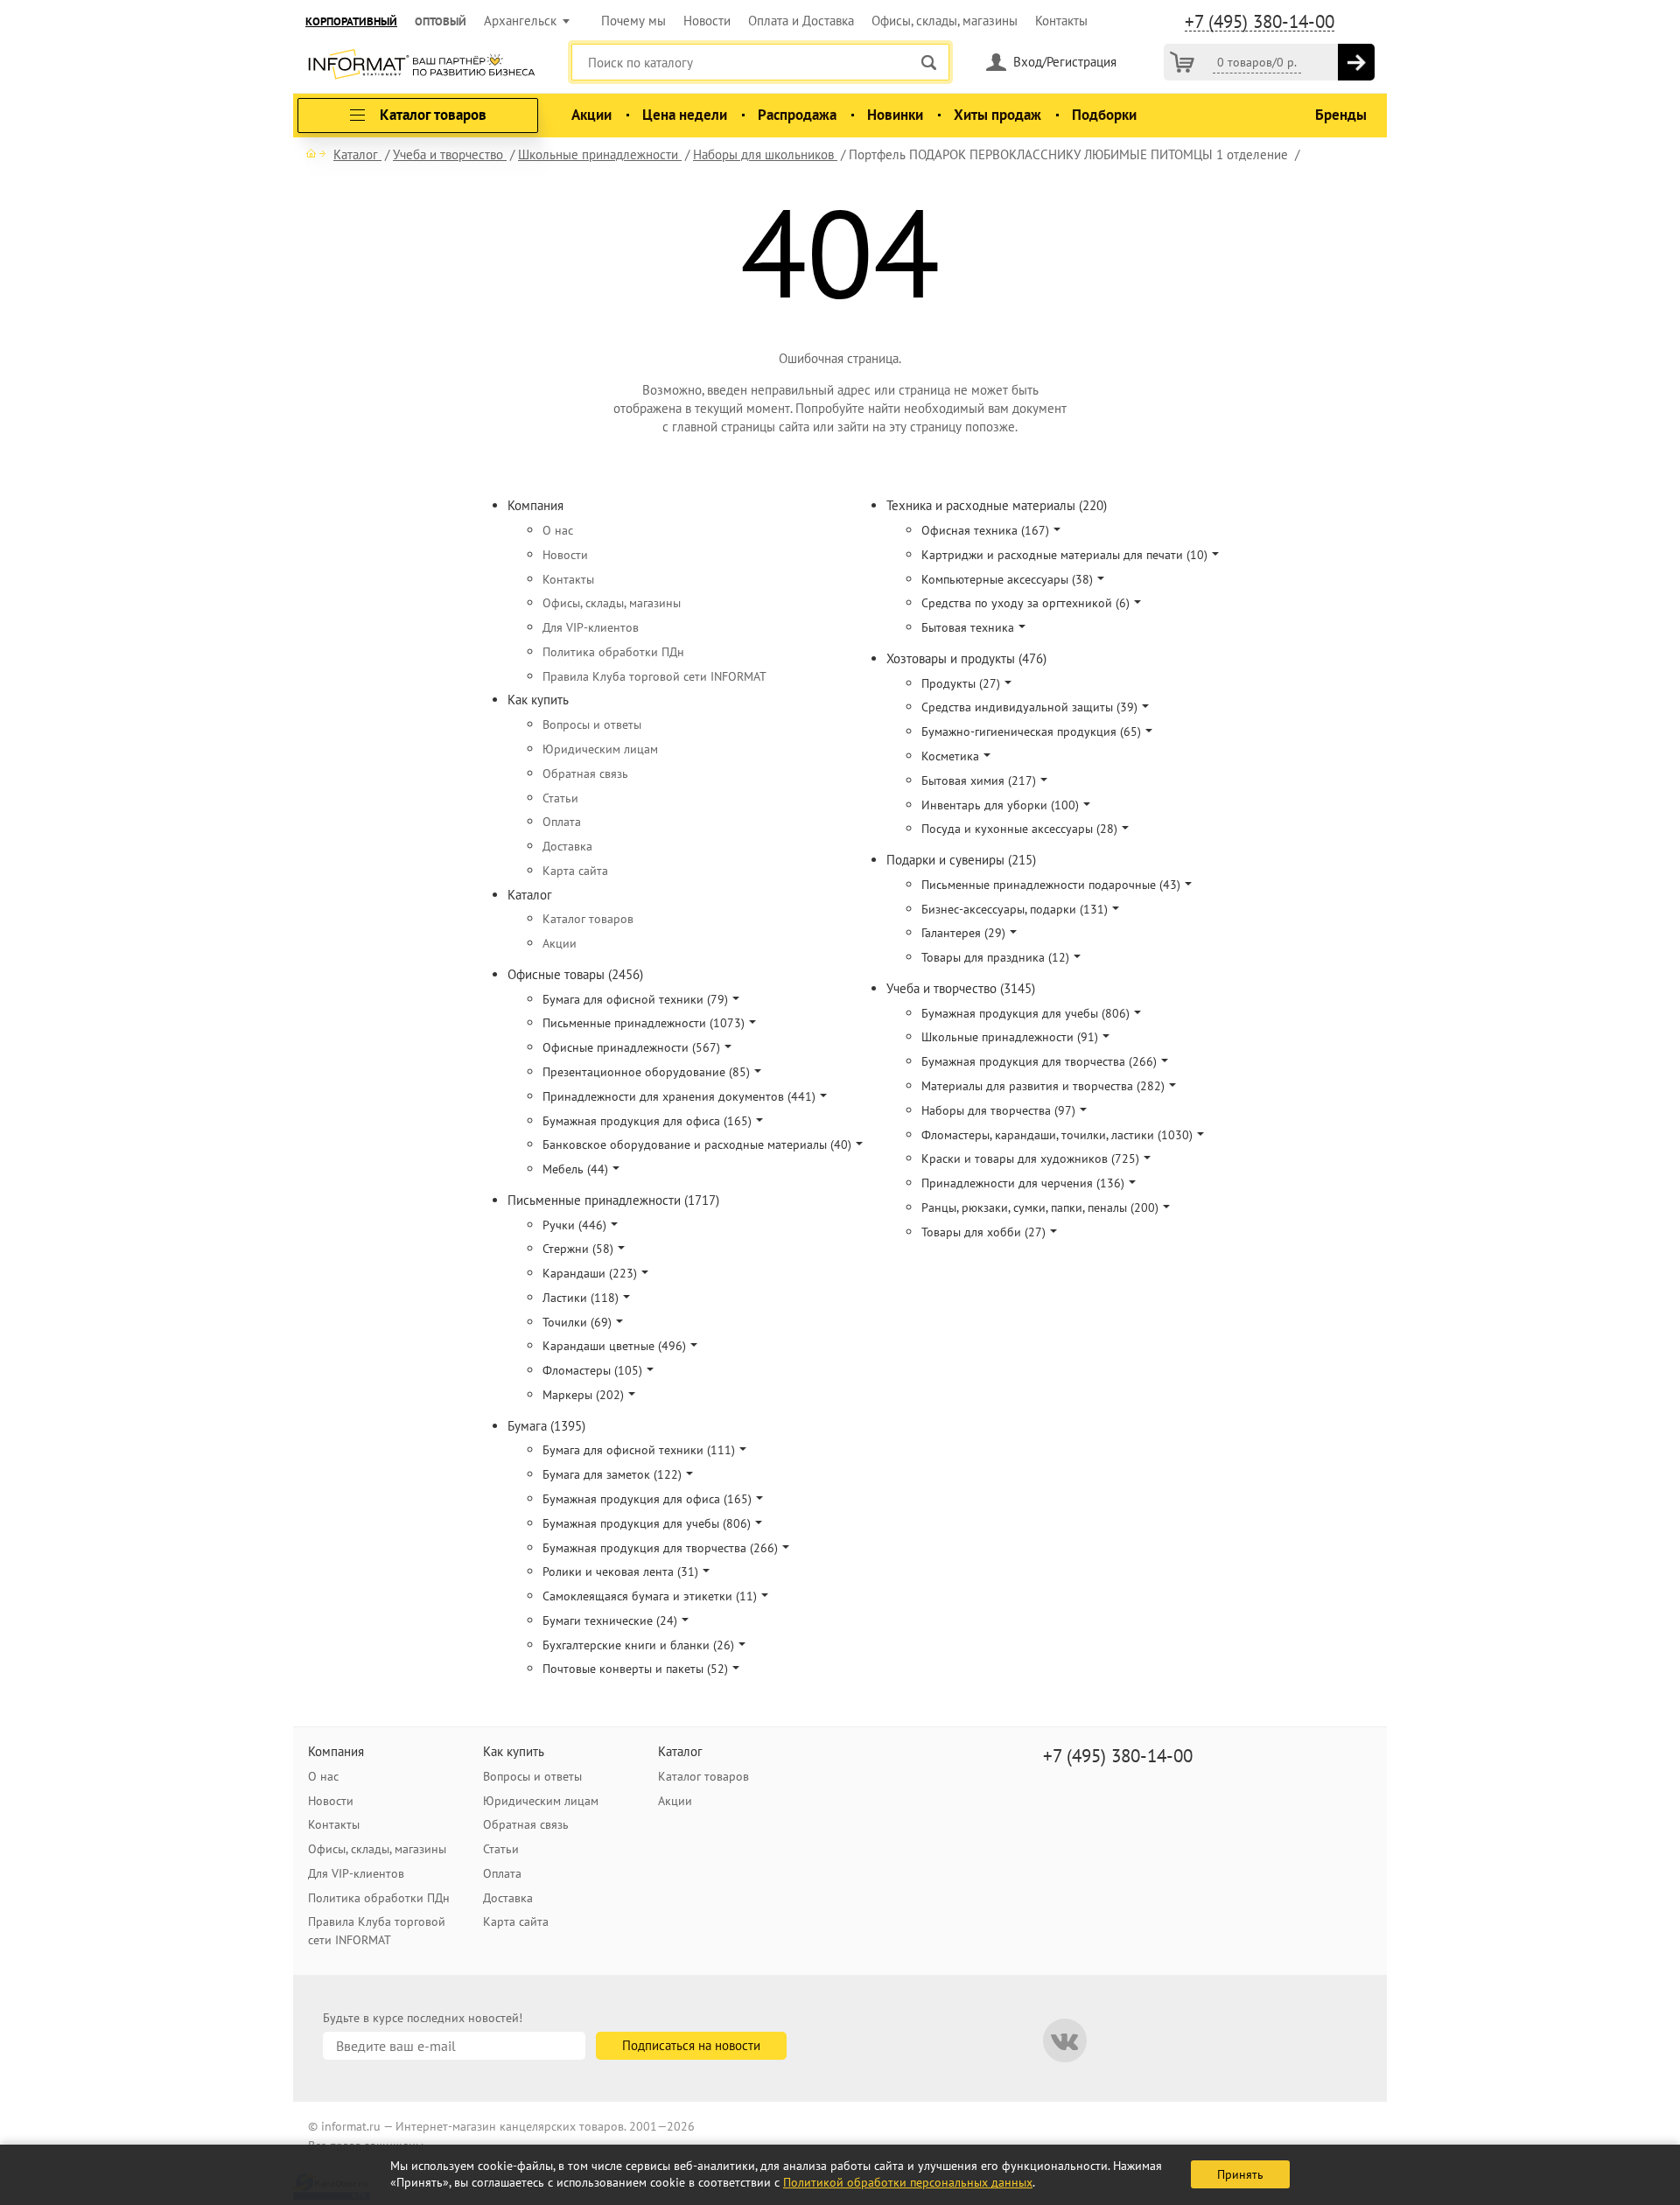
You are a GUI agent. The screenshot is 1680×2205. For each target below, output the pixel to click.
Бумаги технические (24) (610, 1620)
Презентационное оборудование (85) (646, 1072)
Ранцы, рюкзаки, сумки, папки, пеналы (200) (1040, 1207)
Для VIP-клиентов (591, 627)
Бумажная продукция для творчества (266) (660, 1548)
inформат (421, 66)
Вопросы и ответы (592, 724)
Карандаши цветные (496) (614, 1346)
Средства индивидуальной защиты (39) (1029, 707)
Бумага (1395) (546, 1426)
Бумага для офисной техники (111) (639, 1450)
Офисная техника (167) (985, 530)
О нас (558, 530)
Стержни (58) (578, 1249)
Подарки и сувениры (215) (961, 860)
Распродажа (797, 115)
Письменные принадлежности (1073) (644, 1023)
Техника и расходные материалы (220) (997, 505)
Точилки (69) (577, 1322)
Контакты (1061, 21)
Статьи (560, 798)
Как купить (538, 700)
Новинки (895, 115)
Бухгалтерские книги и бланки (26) (638, 1645)
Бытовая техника (968, 627)
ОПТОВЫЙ (441, 21)
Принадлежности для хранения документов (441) (679, 1096)
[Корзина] (1182, 62)
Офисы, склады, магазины (945, 21)
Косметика (950, 756)
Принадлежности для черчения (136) (1023, 1183)
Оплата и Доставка (801, 21)
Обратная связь (585, 773)
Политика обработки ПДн (613, 652)
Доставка (567, 846)
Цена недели (685, 115)
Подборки (1104, 115)
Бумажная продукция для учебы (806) (647, 1523)
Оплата (562, 822)
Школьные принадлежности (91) (1010, 1037)
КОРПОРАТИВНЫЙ (351, 21)
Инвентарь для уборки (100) (1000, 805)
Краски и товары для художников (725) (1030, 1158)
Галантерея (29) (963, 933)
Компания (535, 505)
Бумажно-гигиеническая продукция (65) (1031, 731)
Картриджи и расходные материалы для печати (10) (1064, 555)
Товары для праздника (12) (995, 957)
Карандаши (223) (590, 1273)
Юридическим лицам (600, 749)
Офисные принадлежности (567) (631, 1047)
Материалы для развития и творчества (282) (1043, 1086)
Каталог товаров (588, 919)
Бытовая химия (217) (979, 780)
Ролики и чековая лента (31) (620, 1571)
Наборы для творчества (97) (998, 1110)
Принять (1240, 2174)
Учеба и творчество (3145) (961, 988)
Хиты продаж (997, 115)
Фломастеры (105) (592, 1370)
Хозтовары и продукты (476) (966, 658)
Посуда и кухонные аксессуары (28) (1019, 829)
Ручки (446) (574, 1225)
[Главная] (316, 153)
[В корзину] (1356, 62)
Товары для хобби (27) (983, 1232)
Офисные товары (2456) (575, 974)
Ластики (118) (581, 1298)
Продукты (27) (961, 683)
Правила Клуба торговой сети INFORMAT (654, 676)
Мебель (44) (575, 1169)
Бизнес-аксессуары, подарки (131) (1015, 909)
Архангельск (520, 21)
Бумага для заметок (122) (612, 1474)
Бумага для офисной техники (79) (635, 999)
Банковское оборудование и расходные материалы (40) (697, 1144)
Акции (591, 115)
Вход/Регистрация (1065, 62)
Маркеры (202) (583, 1395)
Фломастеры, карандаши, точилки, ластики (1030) (1057, 1135)
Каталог (530, 895)
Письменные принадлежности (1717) (613, 1200)
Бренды (1341, 115)
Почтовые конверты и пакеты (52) (635, 1669)
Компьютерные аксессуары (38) (1007, 579)
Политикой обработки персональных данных (908, 2182)
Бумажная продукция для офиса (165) (647, 1121)
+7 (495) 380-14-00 (1260, 22)
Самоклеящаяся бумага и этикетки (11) (650, 1596)
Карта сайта (575, 871)
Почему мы (633, 21)
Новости (707, 21)
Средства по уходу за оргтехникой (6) (1025, 603)
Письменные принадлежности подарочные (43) (1051, 885)
